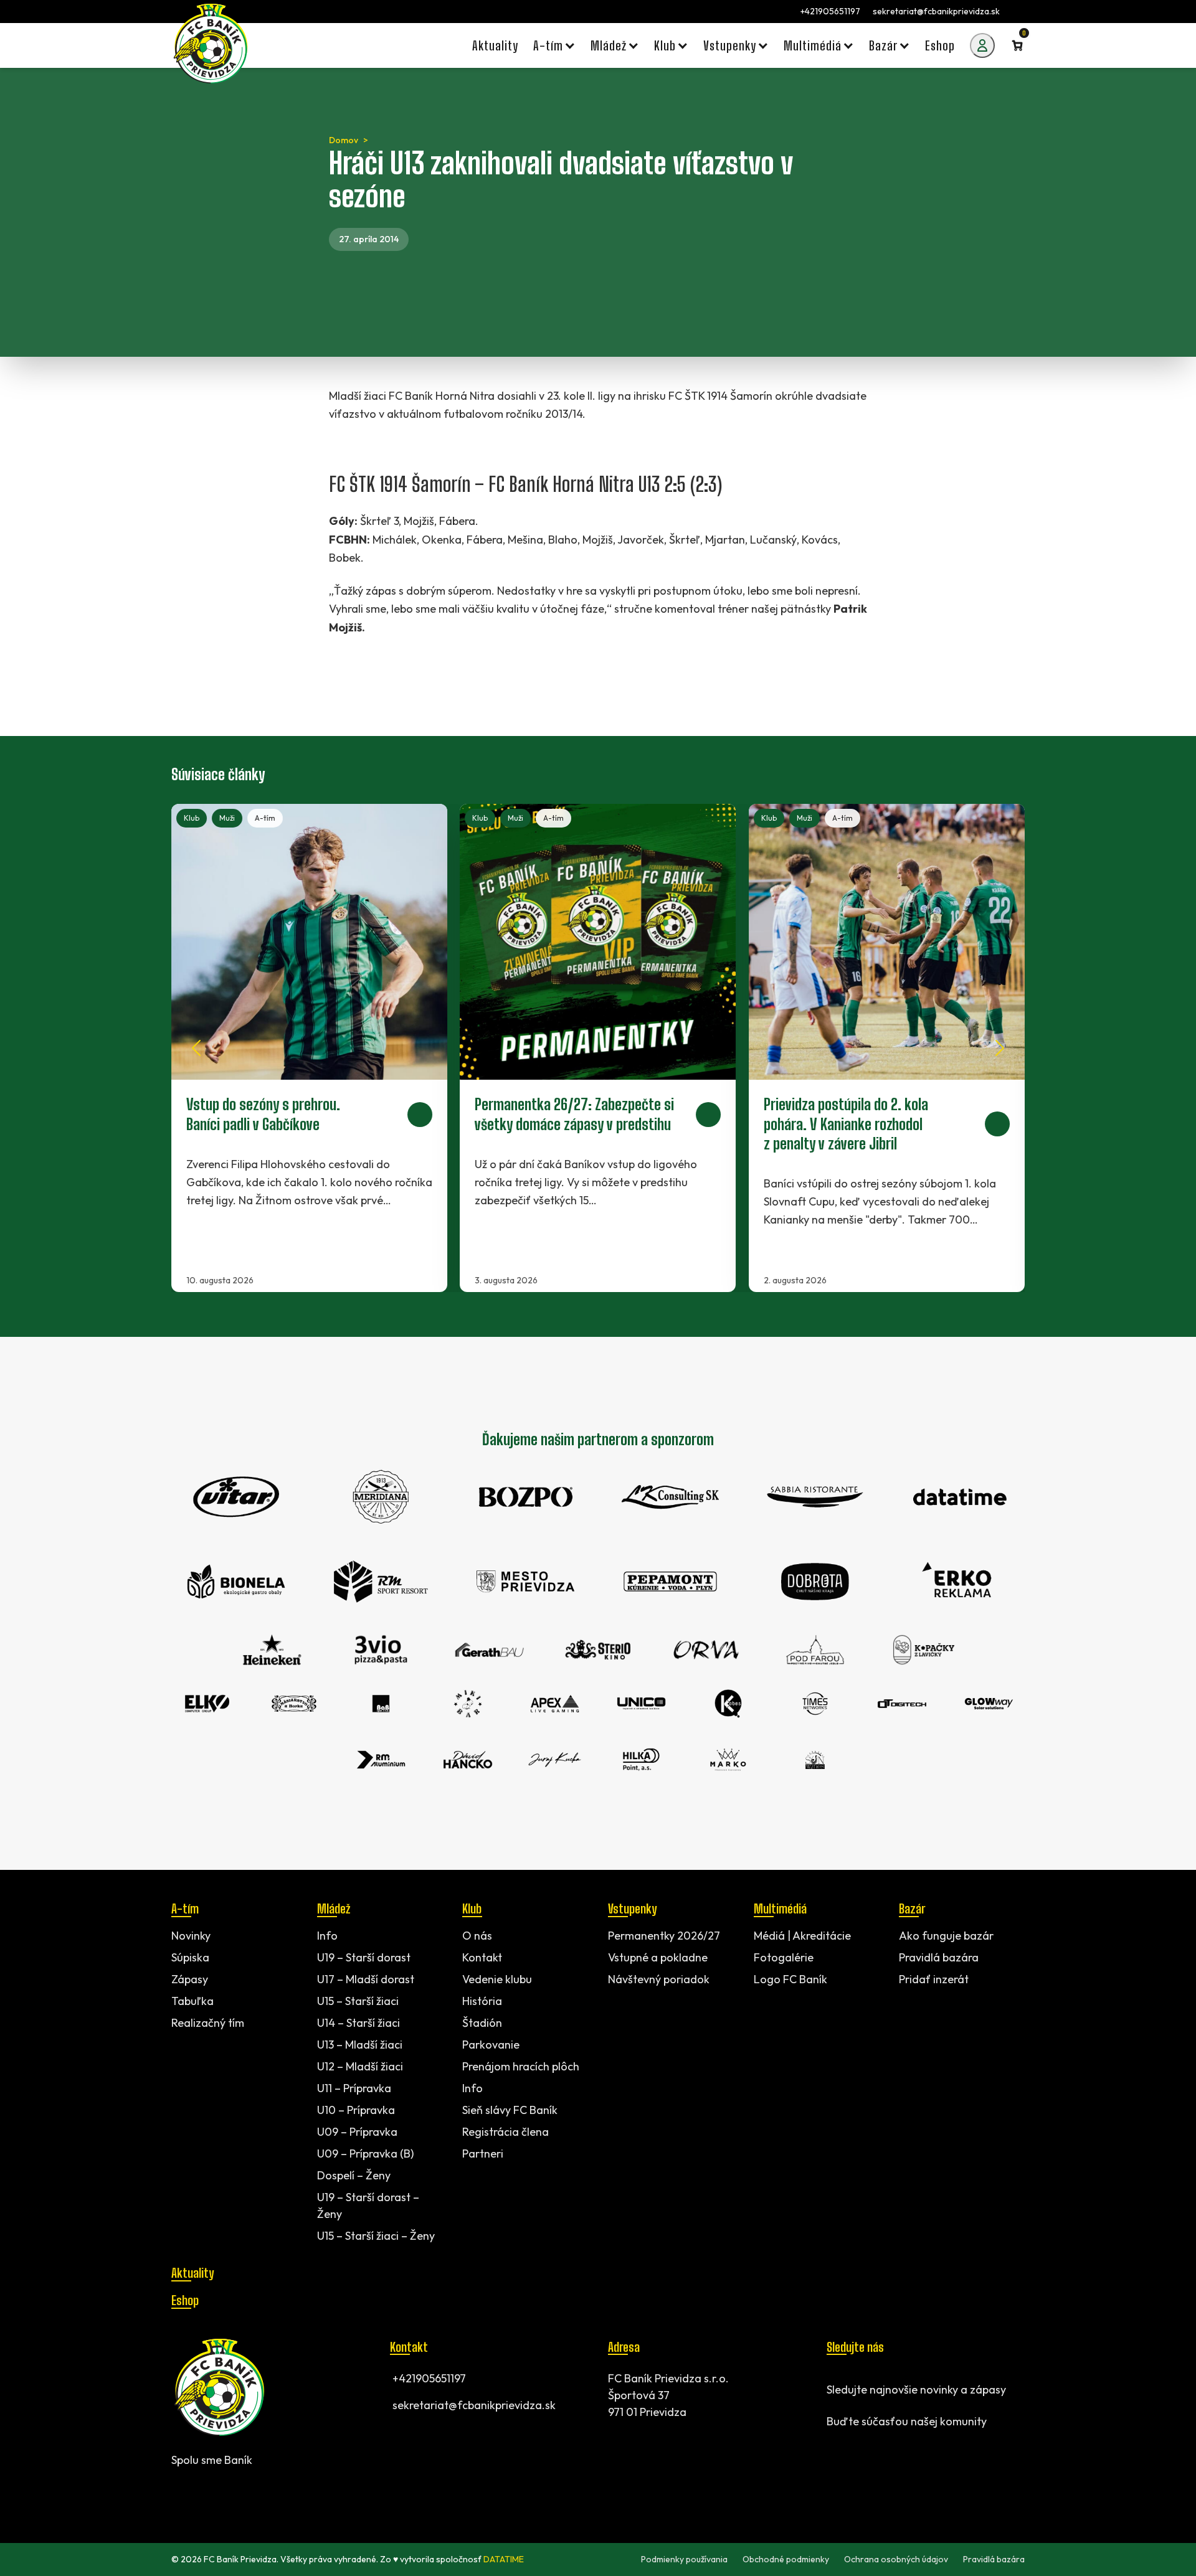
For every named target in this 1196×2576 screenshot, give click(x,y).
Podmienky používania (684, 2559)
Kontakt (482, 1957)
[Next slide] (1000, 1048)
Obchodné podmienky (786, 2559)
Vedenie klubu (497, 1979)
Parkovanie (491, 2045)
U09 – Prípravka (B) (365, 2154)
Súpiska (190, 1957)
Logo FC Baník (790, 1979)
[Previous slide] (196, 1048)
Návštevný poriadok (659, 1979)
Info (327, 1936)
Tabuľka (192, 2001)
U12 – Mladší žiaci (360, 2066)
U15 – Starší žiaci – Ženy (376, 2236)
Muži (227, 818)
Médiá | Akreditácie (802, 1936)
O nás (477, 1936)
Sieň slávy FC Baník (510, 2110)
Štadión (482, 2023)
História (482, 2001)
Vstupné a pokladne (658, 1957)
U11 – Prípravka (354, 2088)
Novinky (191, 1936)
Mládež (334, 1908)
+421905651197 (830, 11)
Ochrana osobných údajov (896, 2559)
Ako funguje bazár (946, 1936)
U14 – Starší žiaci (358, 2023)
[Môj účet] (982, 45)
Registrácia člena (505, 2132)
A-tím (265, 818)
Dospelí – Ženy (354, 2175)
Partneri (483, 2154)
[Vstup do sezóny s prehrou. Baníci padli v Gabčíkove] (309, 1048)
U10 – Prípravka (356, 2110)
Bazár (912, 1908)
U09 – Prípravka (357, 2132)
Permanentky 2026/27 (664, 1936)
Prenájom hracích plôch (521, 2066)
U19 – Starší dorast (364, 1957)
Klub (192, 818)
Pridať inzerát (934, 1979)
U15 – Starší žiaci (358, 2001)
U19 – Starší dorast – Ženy (368, 2206)
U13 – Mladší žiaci (360, 2045)
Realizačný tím (208, 2023)
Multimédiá (780, 1908)
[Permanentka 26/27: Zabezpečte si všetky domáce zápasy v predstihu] (598, 1048)
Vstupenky (632, 1908)
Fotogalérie (784, 1957)
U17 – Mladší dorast (366, 1979)
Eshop (185, 2300)
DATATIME (504, 2559)
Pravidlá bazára (939, 1957)
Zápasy (190, 1979)
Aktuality (192, 2273)
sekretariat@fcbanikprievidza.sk (936, 11)
